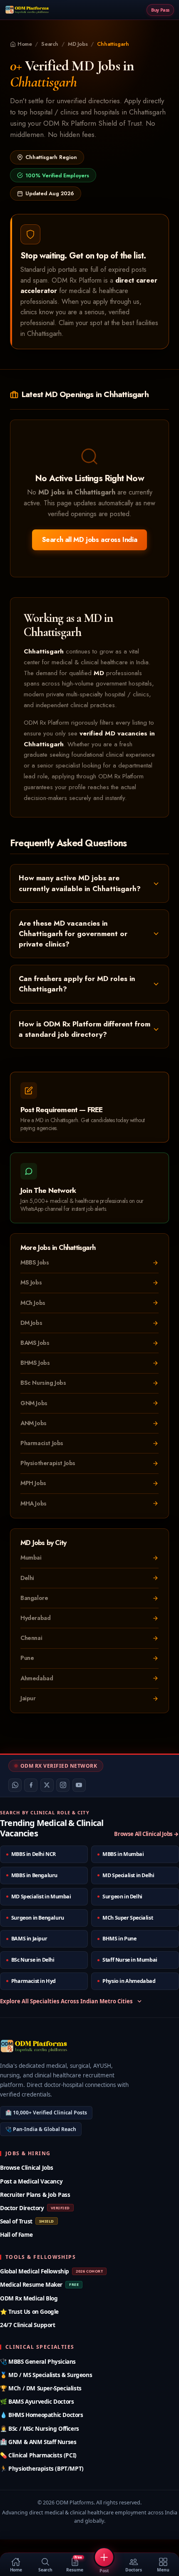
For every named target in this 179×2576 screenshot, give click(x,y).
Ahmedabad (37, 1678)
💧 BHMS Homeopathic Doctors (42, 2415)
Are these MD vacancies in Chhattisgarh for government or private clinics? (73, 934)
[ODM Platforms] (27, 10)
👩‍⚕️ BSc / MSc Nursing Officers (40, 2428)
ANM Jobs (34, 1423)
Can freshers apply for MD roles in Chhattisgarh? (77, 984)
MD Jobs (78, 44)
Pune (27, 1658)
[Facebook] (31, 1785)
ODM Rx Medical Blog (29, 2298)
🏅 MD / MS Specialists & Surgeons (46, 2375)
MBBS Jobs (35, 1262)
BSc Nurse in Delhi (33, 1960)
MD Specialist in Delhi (128, 1875)
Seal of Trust (27, 2221)
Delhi (27, 1578)
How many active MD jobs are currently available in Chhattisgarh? (80, 883)
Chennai (31, 1638)
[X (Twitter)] (47, 1785)
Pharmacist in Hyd (34, 1981)
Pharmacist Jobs (42, 1443)
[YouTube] (79, 1785)
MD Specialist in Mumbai (41, 1897)
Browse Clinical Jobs (27, 2167)
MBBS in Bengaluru (34, 1875)
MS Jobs (31, 1282)
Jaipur (28, 1698)
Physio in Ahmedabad (129, 1981)
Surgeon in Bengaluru (38, 1918)
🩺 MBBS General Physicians (38, 2361)
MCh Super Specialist (128, 1918)
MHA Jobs (34, 1503)
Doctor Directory (35, 2208)
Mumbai (31, 1558)
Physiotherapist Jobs (48, 1463)
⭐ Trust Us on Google (29, 2311)
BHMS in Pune (119, 1939)
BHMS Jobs (35, 1363)
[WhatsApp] (15, 1785)
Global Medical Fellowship (51, 2271)
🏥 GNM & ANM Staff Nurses (38, 2442)
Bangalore (34, 1598)
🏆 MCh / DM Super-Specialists (41, 2388)
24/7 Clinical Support (28, 2325)
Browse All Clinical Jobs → (147, 1834)
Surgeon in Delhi (122, 1897)
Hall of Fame (16, 2234)
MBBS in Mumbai (123, 1854)
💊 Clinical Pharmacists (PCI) (38, 2455)
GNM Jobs (34, 1403)
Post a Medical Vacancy (31, 2181)
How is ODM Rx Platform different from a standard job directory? (85, 1029)
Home (25, 44)
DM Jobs (31, 1323)
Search (50, 44)
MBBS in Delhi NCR (34, 1854)
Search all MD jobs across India (90, 540)
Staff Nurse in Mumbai (130, 1960)
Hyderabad (35, 1618)
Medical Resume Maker (39, 2284)
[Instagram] (63, 1785)
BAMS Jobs (35, 1343)
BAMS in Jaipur (29, 1939)
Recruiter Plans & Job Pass (35, 2195)
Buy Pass (160, 10)
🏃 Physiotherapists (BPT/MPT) (42, 2468)
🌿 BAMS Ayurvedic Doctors (37, 2401)
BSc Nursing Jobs (43, 1383)
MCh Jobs (33, 1303)
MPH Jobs (33, 1483)
